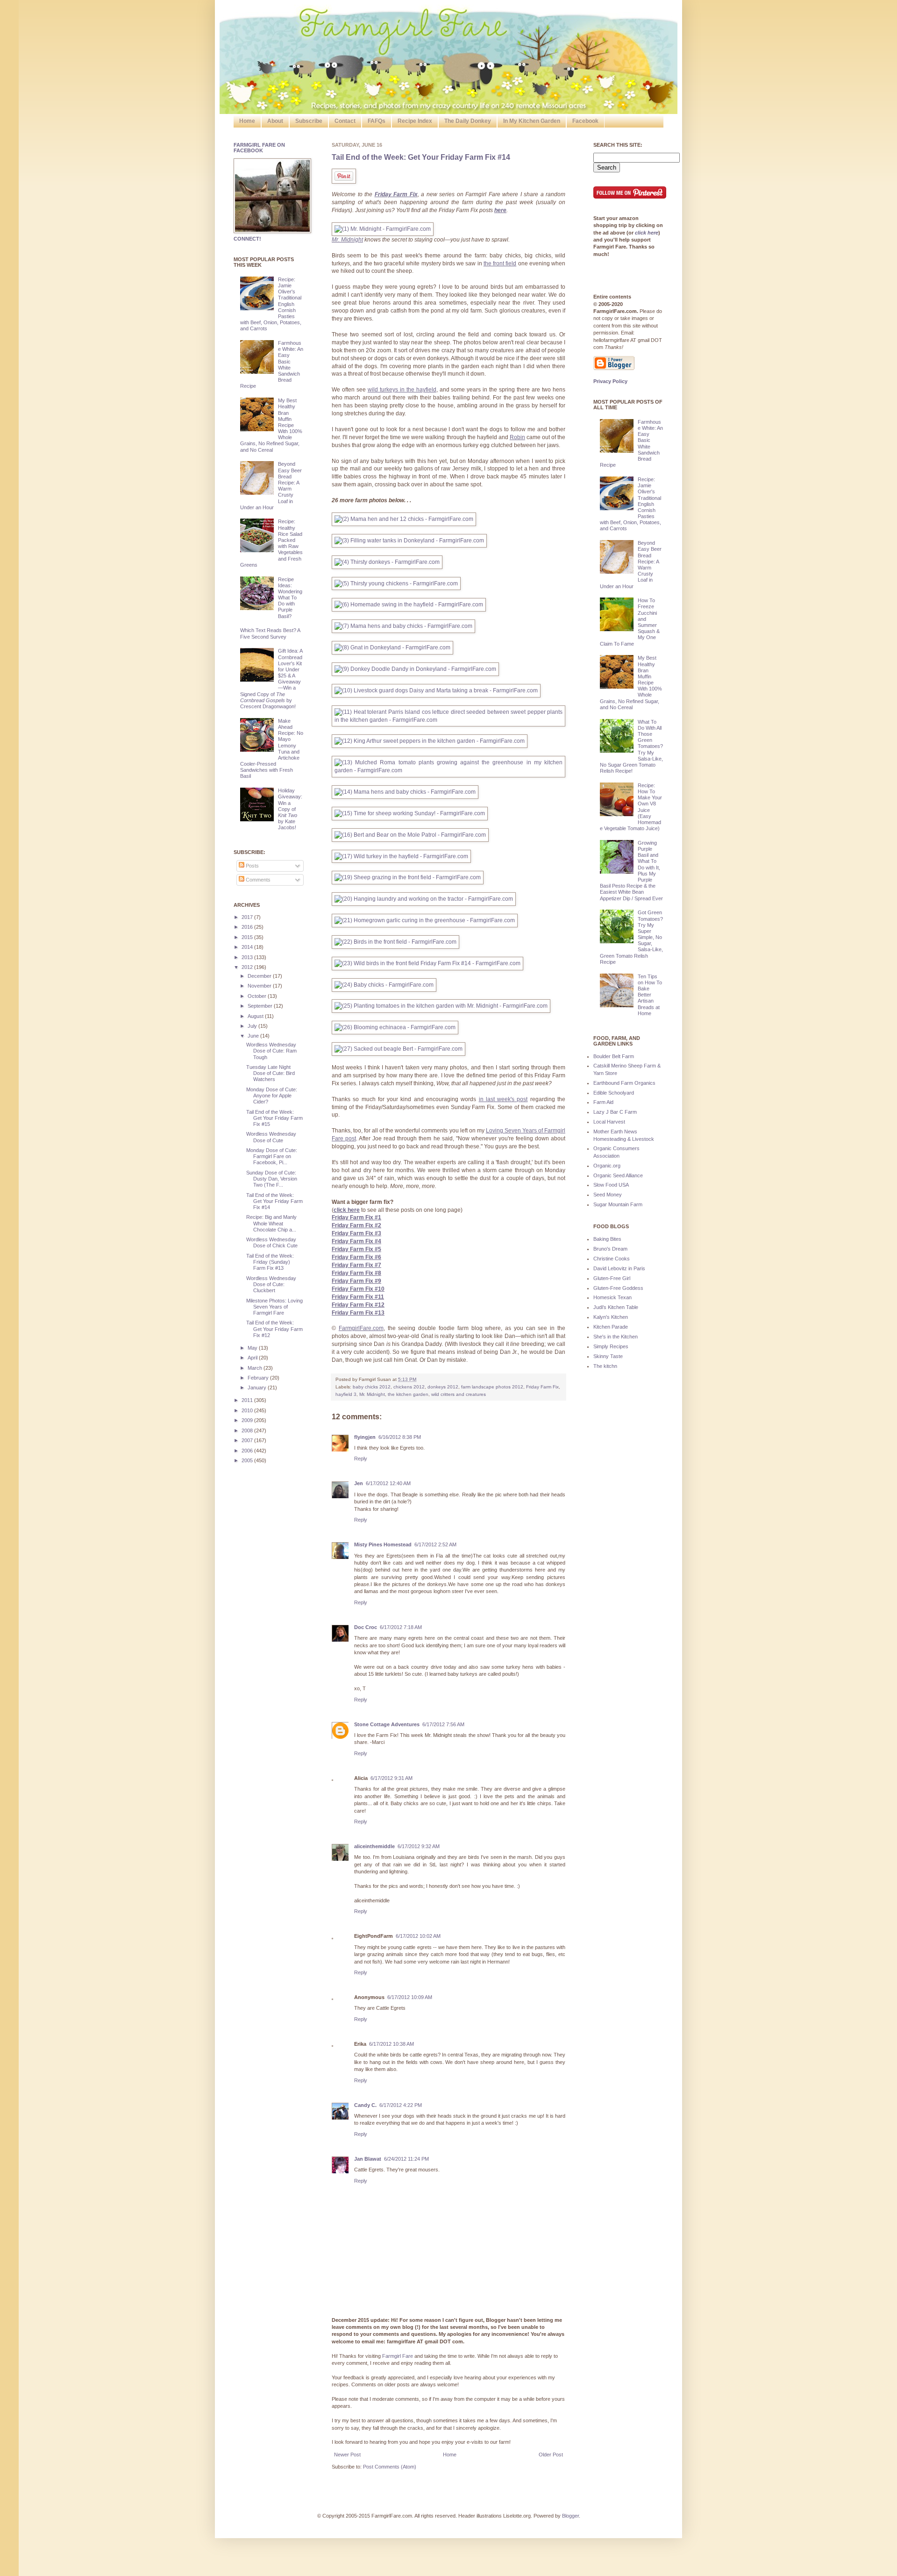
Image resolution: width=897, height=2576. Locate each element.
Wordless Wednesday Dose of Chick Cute (272, 1242)
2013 (248, 957)
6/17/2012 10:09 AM (410, 1997)
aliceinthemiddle (374, 1846)
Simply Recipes (611, 1346)
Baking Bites (607, 1239)
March (256, 1368)
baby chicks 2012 (372, 1387)
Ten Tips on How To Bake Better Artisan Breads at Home (650, 995)
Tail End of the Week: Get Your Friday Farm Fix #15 (274, 1118)
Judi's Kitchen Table (616, 1307)
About (275, 121)
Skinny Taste (608, 1356)
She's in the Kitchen (616, 1337)
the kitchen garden (408, 1394)
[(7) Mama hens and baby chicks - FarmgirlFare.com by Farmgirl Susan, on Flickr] (403, 626)
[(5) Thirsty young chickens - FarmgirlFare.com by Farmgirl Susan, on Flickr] (396, 584)
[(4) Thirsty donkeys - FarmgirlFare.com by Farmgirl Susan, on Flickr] (387, 562)
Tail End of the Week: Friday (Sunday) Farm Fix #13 (270, 1262)
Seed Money (608, 1195)
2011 (248, 1400)
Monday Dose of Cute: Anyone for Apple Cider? (272, 1096)
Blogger (570, 2516)
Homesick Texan (612, 1297)
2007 (248, 1440)
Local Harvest (609, 1122)
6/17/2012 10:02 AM (418, 1936)
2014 (248, 947)
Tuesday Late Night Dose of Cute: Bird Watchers (271, 1073)
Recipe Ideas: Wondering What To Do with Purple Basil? (290, 598)
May (253, 1348)
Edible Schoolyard (614, 1093)
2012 (248, 967)
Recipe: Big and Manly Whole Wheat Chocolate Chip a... (271, 1223)
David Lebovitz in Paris (619, 1268)
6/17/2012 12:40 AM (388, 1483)
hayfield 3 (346, 1394)
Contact (345, 121)
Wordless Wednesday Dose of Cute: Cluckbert (271, 1284)
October (258, 996)
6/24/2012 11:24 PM (406, 2159)
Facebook (585, 121)
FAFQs (377, 121)
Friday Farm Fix (542, 1387)
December (260, 976)
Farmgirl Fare (398, 2356)
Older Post (551, 2455)
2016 (248, 927)
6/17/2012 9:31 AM (392, 1778)
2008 (248, 1430)
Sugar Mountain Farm (618, 1204)
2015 (248, 937)
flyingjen (365, 1437)
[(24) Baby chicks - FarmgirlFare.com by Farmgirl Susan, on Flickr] (384, 985)
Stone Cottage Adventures (387, 1724)
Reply (361, 1459)
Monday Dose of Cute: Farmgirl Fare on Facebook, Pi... (272, 1156)
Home (247, 121)
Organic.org (607, 1166)
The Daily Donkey (468, 121)
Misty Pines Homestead (383, 1544)
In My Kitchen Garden (532, 121)
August (256, 1016)
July (253, 1026)
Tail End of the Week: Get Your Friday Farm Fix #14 (421, 157)
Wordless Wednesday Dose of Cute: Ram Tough (271, 1051)
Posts (252, 866)
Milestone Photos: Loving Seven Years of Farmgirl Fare (274, 1307)
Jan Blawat (368, 2159)
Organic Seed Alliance (618, 1175)
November (260, 986)
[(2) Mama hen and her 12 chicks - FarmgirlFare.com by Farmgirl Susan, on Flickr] (404, 519)
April (253, 1358)
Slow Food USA (611, 1185)
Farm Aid (603, 1102)
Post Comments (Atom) (390, 2467)
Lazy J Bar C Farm (615, 1112)
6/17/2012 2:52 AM (435, 1544)
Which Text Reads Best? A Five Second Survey (270, 633)
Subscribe (309, 121)
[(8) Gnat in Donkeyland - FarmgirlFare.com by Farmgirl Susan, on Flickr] (392, 648)
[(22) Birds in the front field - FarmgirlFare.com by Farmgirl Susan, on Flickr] (395, 942)
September (261, 1006)
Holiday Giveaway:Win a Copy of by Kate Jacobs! (290, 809)
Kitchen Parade (611, 1327)
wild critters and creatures (459, 1394)
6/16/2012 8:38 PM (400, 1437)
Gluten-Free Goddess (618, 1288)
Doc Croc (366, 1627)
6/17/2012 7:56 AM (443, 1724)
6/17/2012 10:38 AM (392, 2044)
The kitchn (605, 1366)
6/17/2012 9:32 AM (419, 1846)
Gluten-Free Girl (612, 1278)
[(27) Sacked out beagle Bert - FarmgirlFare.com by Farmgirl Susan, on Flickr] (399, 1049)
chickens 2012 (409, 1387)
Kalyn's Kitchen (611, 1317)
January (258, 1388)
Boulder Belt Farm (614, 1056)
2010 (248, 1410)
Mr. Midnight (372, 1394)
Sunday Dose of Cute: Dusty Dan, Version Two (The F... (272, 1179)
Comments (257, 880)
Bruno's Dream (610, 1249)
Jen (359, 1483)
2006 (248, 1451)
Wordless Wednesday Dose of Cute (271, 1137)
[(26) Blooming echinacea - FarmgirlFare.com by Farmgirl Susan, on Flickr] (395, 1027)
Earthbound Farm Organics (624, 1083)
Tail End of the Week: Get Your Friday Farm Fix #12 (274, 1329)
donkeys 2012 (443, 1387)
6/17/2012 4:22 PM (401, 2105)
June (254, 1036)
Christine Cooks (612, 1259)
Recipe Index (415, 121)
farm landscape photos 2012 (492, 1387)
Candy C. (365, 2105)
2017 (248, 917)
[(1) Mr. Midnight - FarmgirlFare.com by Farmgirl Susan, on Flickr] (383, 229)
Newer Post (347, 2455)
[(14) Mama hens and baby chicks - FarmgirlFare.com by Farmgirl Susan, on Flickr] (405, 792)
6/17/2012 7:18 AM (401, 1627)
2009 (248, 1420)
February (259, 1378)
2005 (248, 1460)
